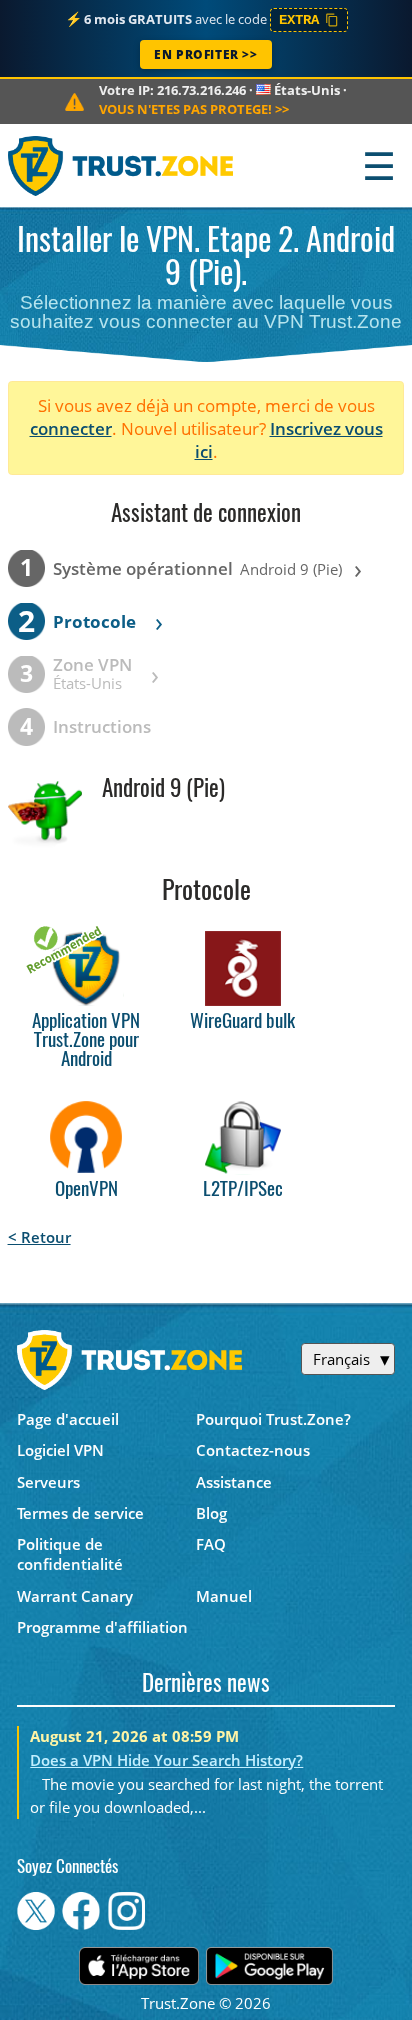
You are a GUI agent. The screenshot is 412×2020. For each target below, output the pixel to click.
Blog (211, 1513)
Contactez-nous (253, 1450)
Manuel (224, 1596)
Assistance (234, 1482)
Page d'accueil (68, 1419)
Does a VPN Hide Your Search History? (166, 1760)
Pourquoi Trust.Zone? (273, 1419)
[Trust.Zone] (121, 165)
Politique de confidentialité (70, 1554)
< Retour (39, 1237)
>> (194, 109)
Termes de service (80, 1513)
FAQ (211, 1544)
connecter (71, 428)
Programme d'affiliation (102, 1627)
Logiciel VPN (60, 1450)
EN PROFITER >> (205, 54)
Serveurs (48, 1482)
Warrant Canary (75, 1596)
